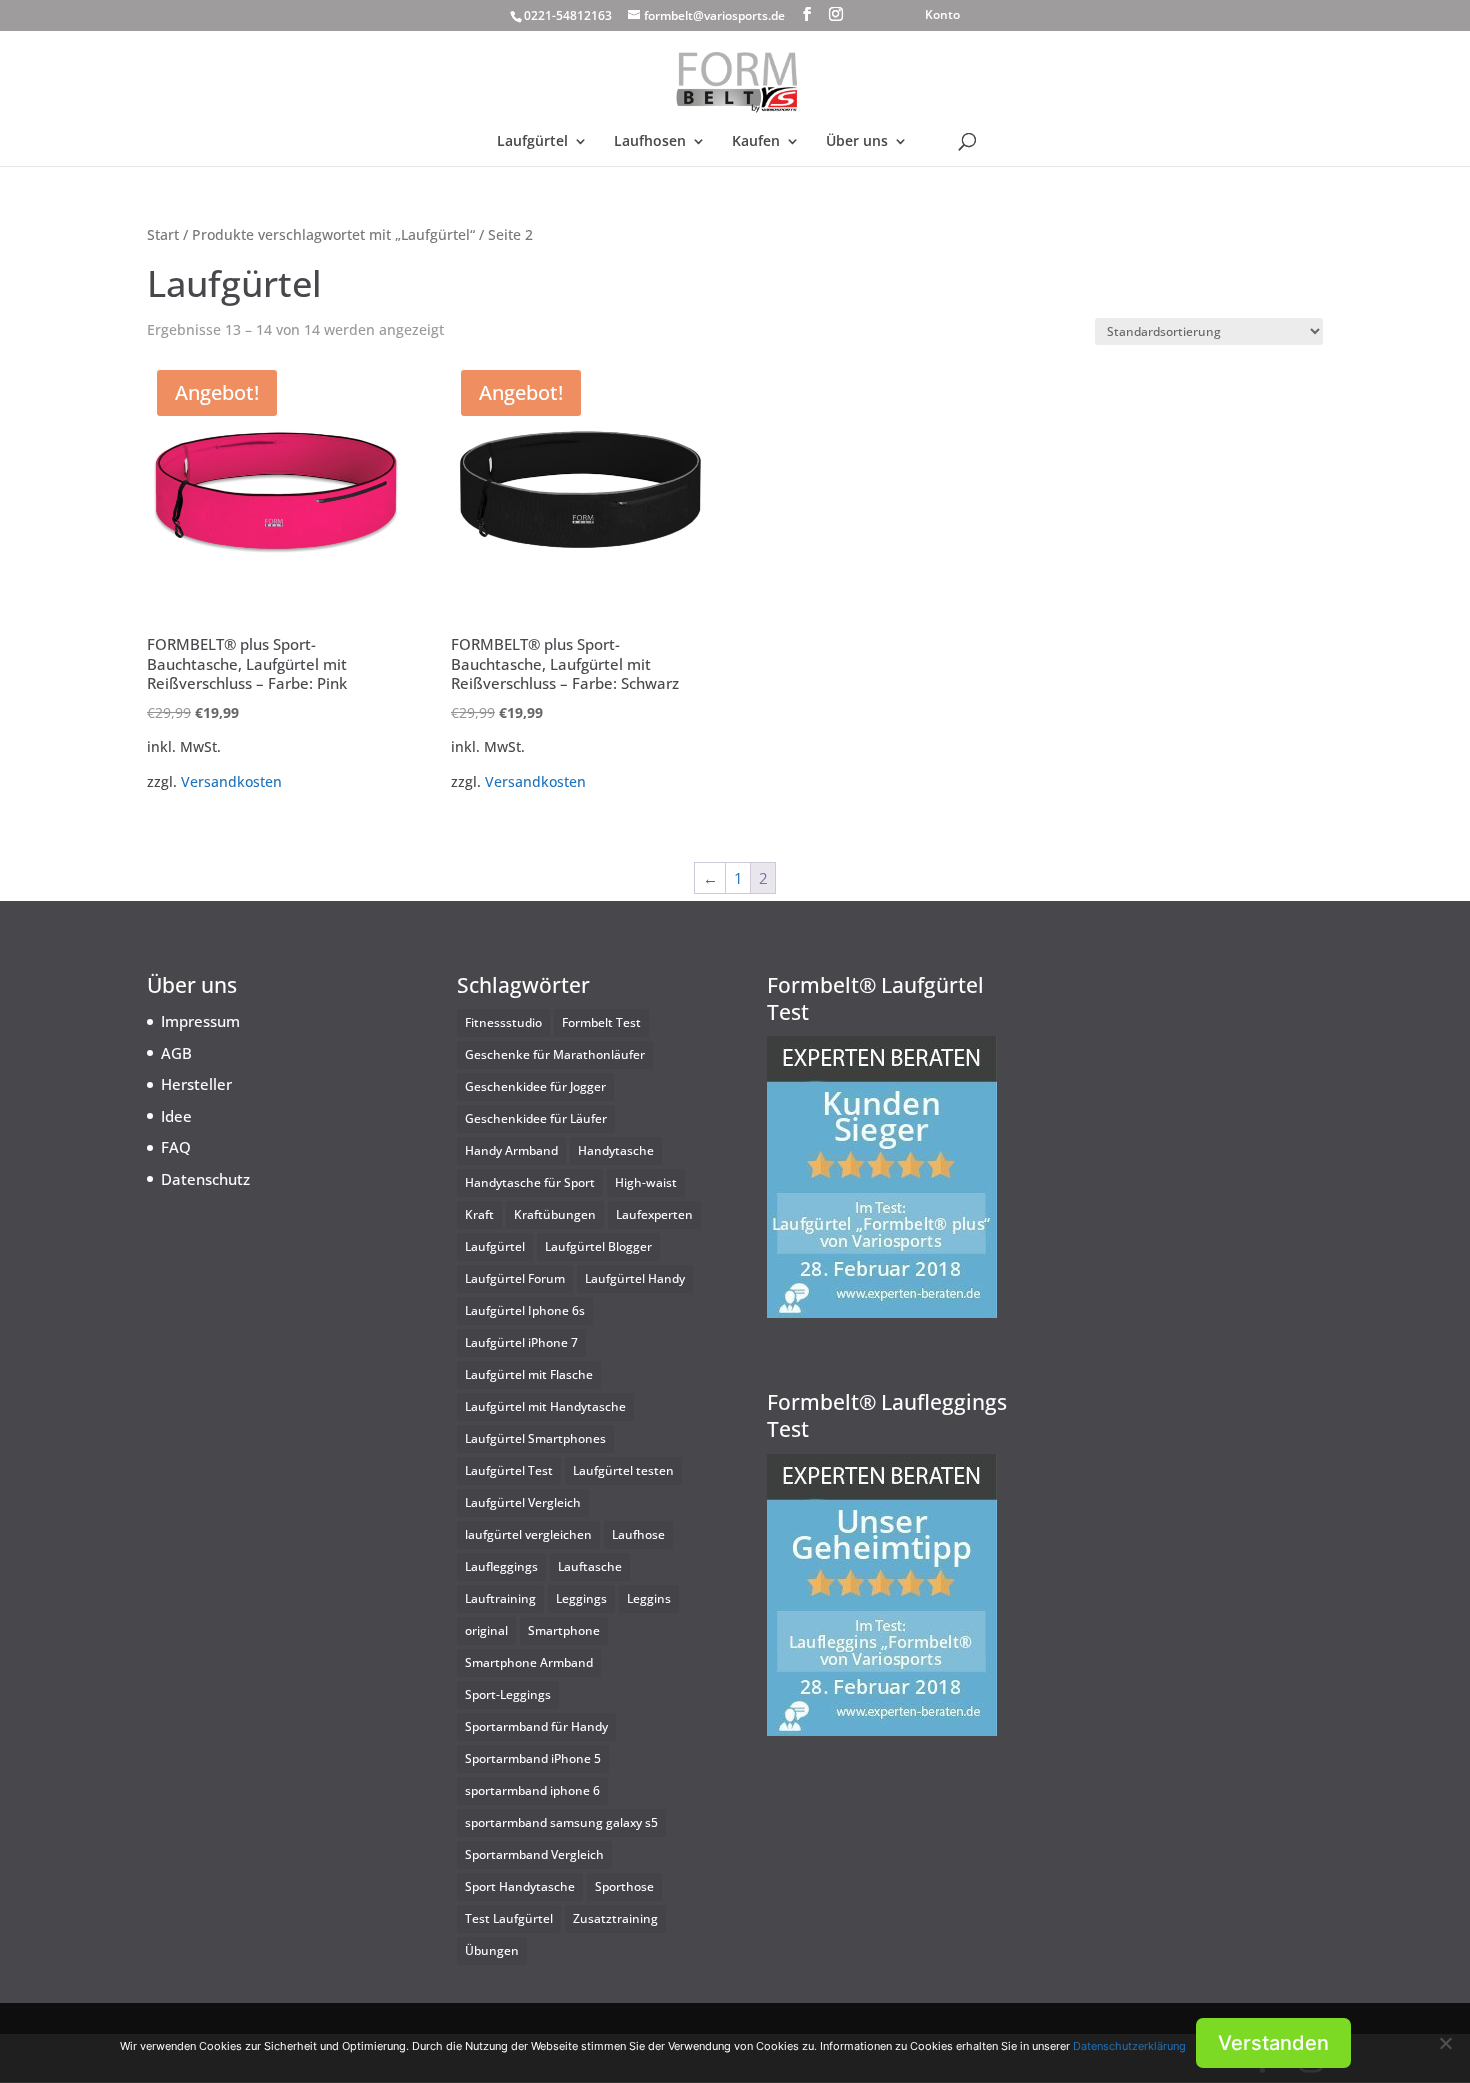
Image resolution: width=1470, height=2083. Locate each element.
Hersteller (196, 1084)
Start (163, 234)
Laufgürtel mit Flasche (529, 1374)
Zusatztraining (615, 1918)
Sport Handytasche (520, 1886)
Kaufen (756, 142)
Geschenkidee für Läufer (536, 1118)
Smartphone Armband (529, 1662)
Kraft (479, 1214)
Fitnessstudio (503, 1022)
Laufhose (638, 1534)
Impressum (200, 1021)
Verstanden (1273, 2043)
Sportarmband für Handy (536, 1726)
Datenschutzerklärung (1129, 2046)
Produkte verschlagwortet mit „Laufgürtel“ (333, 234)
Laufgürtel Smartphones (535, 1438)
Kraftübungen (555, 1214)
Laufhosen (650, 142)
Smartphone (564, 1630)
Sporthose (624, 1886)
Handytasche (616, 1150)
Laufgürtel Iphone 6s (525, 1310)
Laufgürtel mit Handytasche (545, 1406)
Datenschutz (205, 1179)
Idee (176, 1116)
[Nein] (1445, 2043)
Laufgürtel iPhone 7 (521, 1342)
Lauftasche (590, 1566)
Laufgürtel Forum (515, 1278)
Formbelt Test (601, 1022)
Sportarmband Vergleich (534, 1854)
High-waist (646, 1182)
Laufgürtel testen (623, 1470)
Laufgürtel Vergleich (523, 1502)
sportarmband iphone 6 (532, 1790)
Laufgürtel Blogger (598, 1246)
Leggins (649, 1598)
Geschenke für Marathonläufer (555, 1054)
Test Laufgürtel (509, 1918)
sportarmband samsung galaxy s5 (561, 1822)
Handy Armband (511, 1150)
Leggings (581, 1598)
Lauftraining (500, 1598)
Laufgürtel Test (509, 1470)
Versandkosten (231, 782)
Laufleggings (501, 1566)
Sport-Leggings (508, 1694)
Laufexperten (654, 1214)
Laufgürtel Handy (635, 1278)
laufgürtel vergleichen (528, 1534)
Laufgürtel (532, 142)
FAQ (176, 1147)
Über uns (857, 142)
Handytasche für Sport (530, 1182)
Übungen (492, 1950)
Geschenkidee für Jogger (535, 1086)
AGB (176, 1053)
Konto (942, 16)
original (486, 1630)
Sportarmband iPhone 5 (533, 1758)
